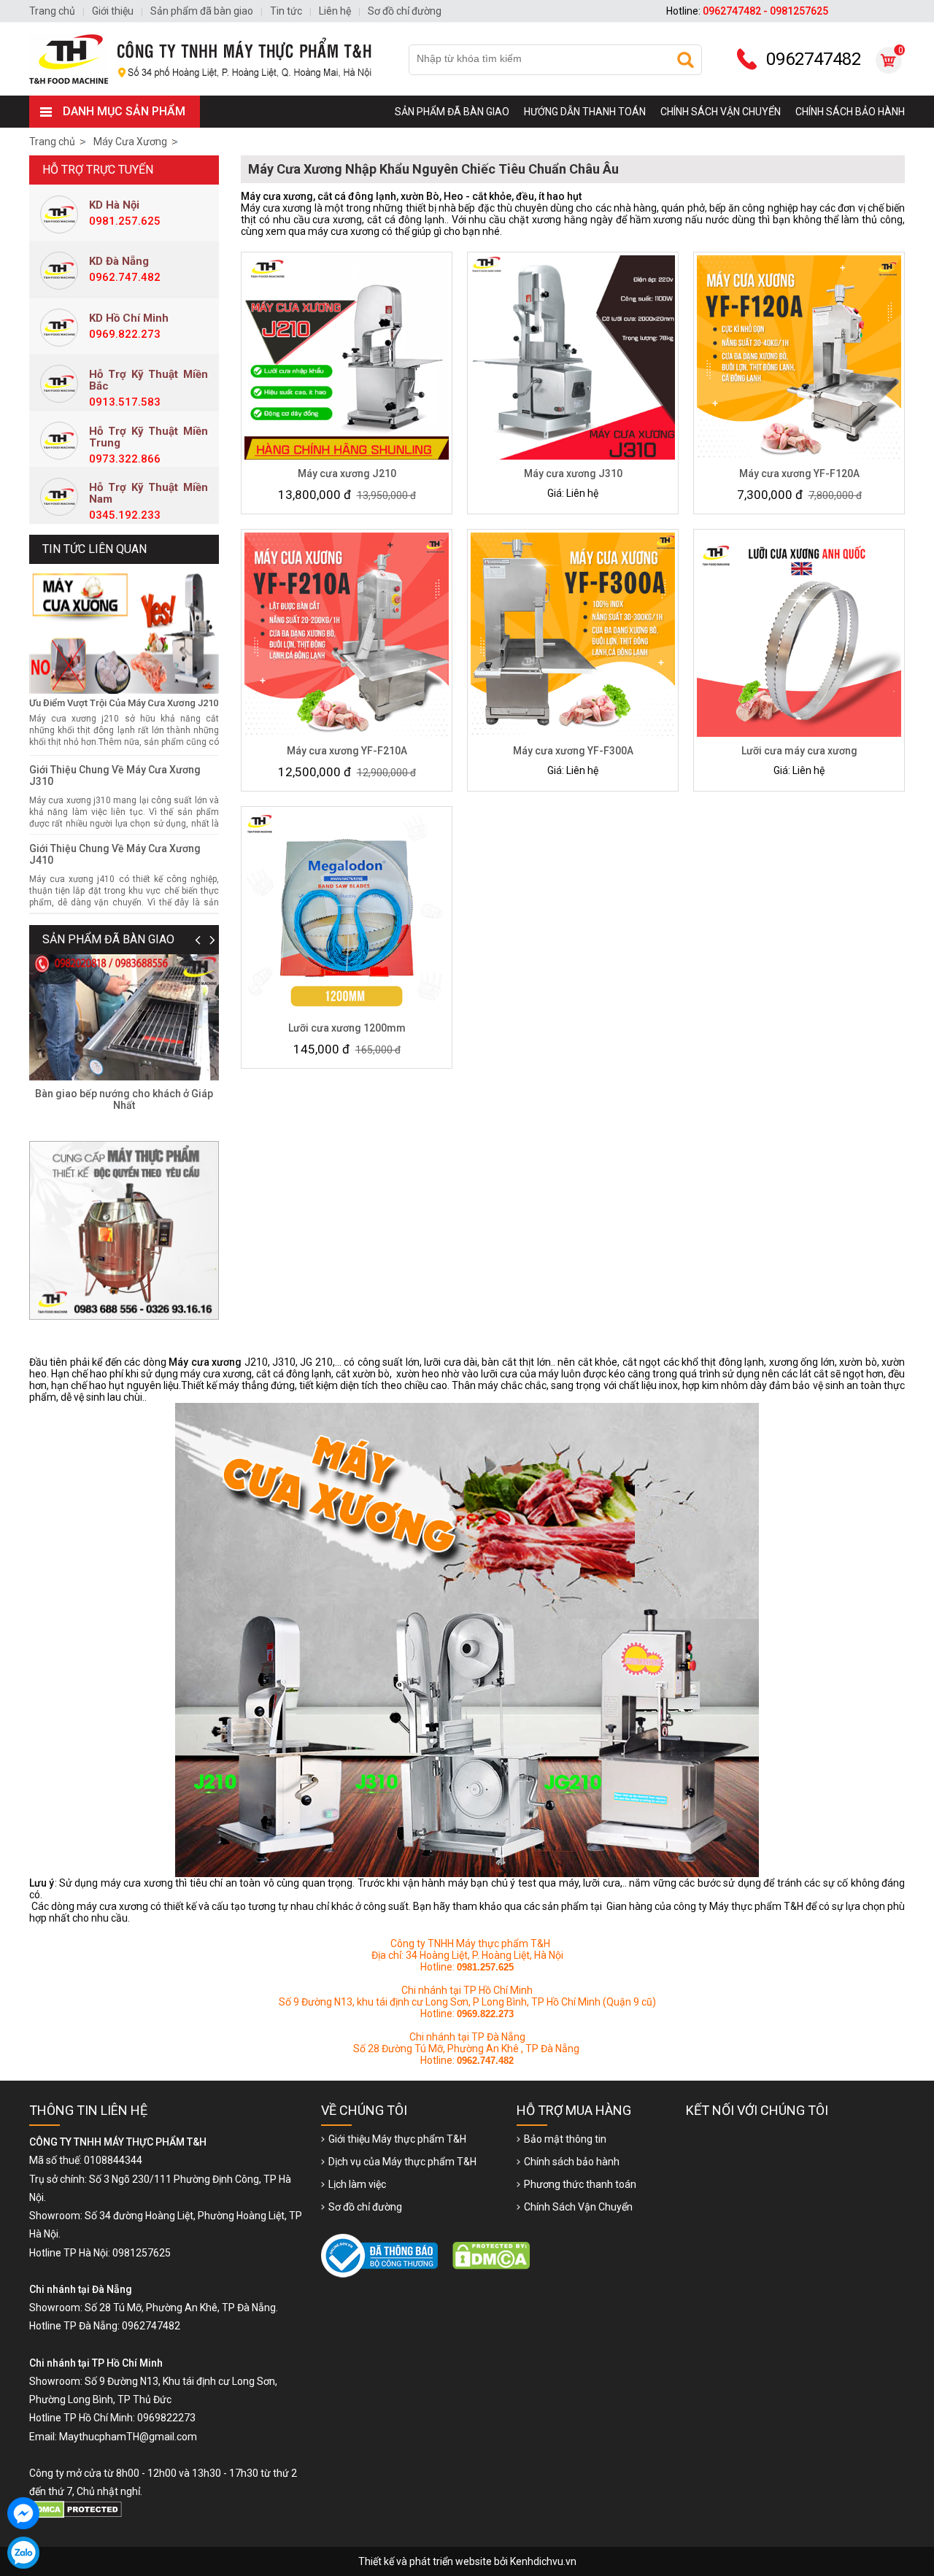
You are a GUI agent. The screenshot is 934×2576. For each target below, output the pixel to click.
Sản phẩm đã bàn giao (108, 939)
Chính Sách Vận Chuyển (721, 112)
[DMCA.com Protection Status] (78, 2515)
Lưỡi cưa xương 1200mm (347, 1028)
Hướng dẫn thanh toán (585, 112)
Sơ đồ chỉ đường (365, 2207)
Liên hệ (335, 11)
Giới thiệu (113, 11)
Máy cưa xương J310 (573, 473)
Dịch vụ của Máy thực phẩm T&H (402, 2162)
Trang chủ (52, 142)
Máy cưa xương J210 (347, 473)
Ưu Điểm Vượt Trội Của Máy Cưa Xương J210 (124, 703)
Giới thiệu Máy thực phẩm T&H (397, 2139)
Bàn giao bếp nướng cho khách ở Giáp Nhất (124, 1099)
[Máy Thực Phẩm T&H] (207, 59)
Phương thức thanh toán (580, 2184)
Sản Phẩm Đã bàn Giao (452, 112)
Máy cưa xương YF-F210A (347, 751)
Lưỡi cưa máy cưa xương (799, 751)
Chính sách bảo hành (850, 112)
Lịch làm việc (357, 2184)
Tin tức (286, 11)
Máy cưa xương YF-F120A (799, 473)
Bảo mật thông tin (565, 2139)
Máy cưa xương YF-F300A (573, 751)
